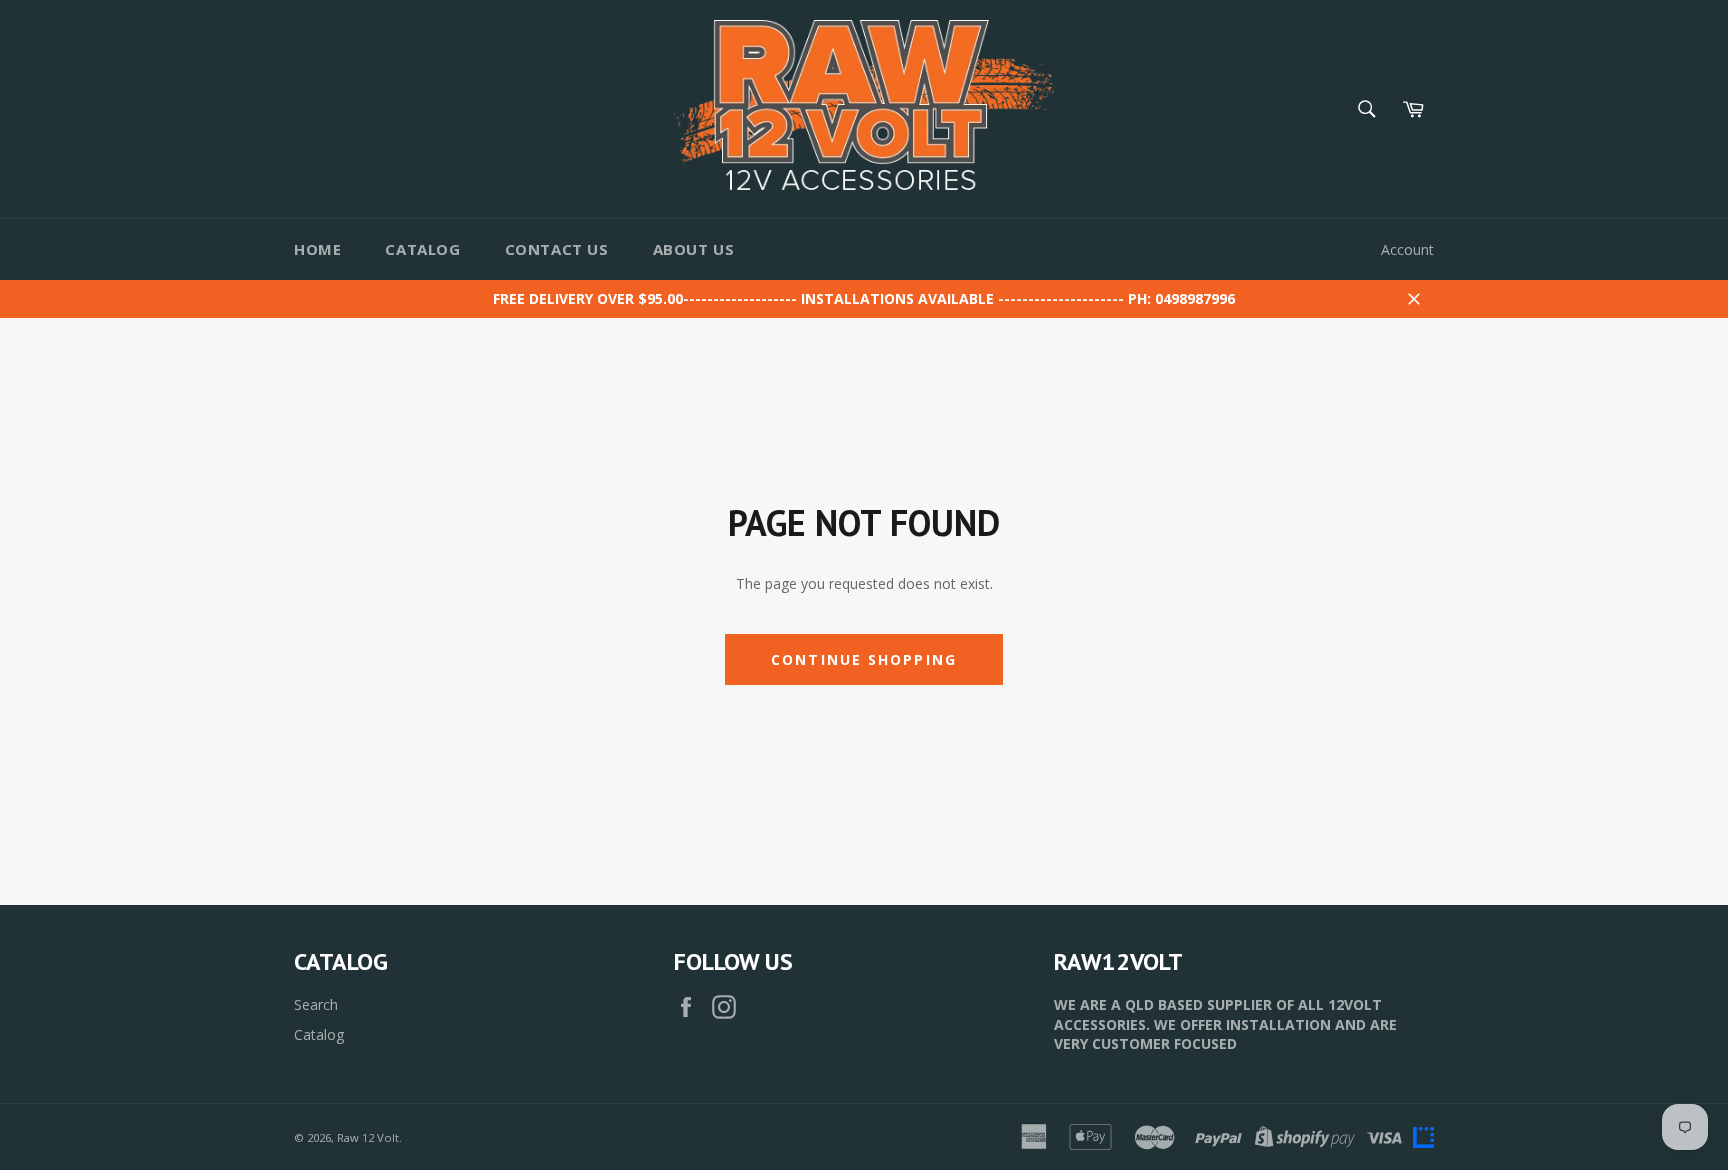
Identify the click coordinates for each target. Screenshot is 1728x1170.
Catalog (422, 249)
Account (1407, 249)
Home (317, 249)
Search (316, 1004)
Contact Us (557, 249)
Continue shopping (864, 659)
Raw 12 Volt (368, 1137)
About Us (694, 249)
